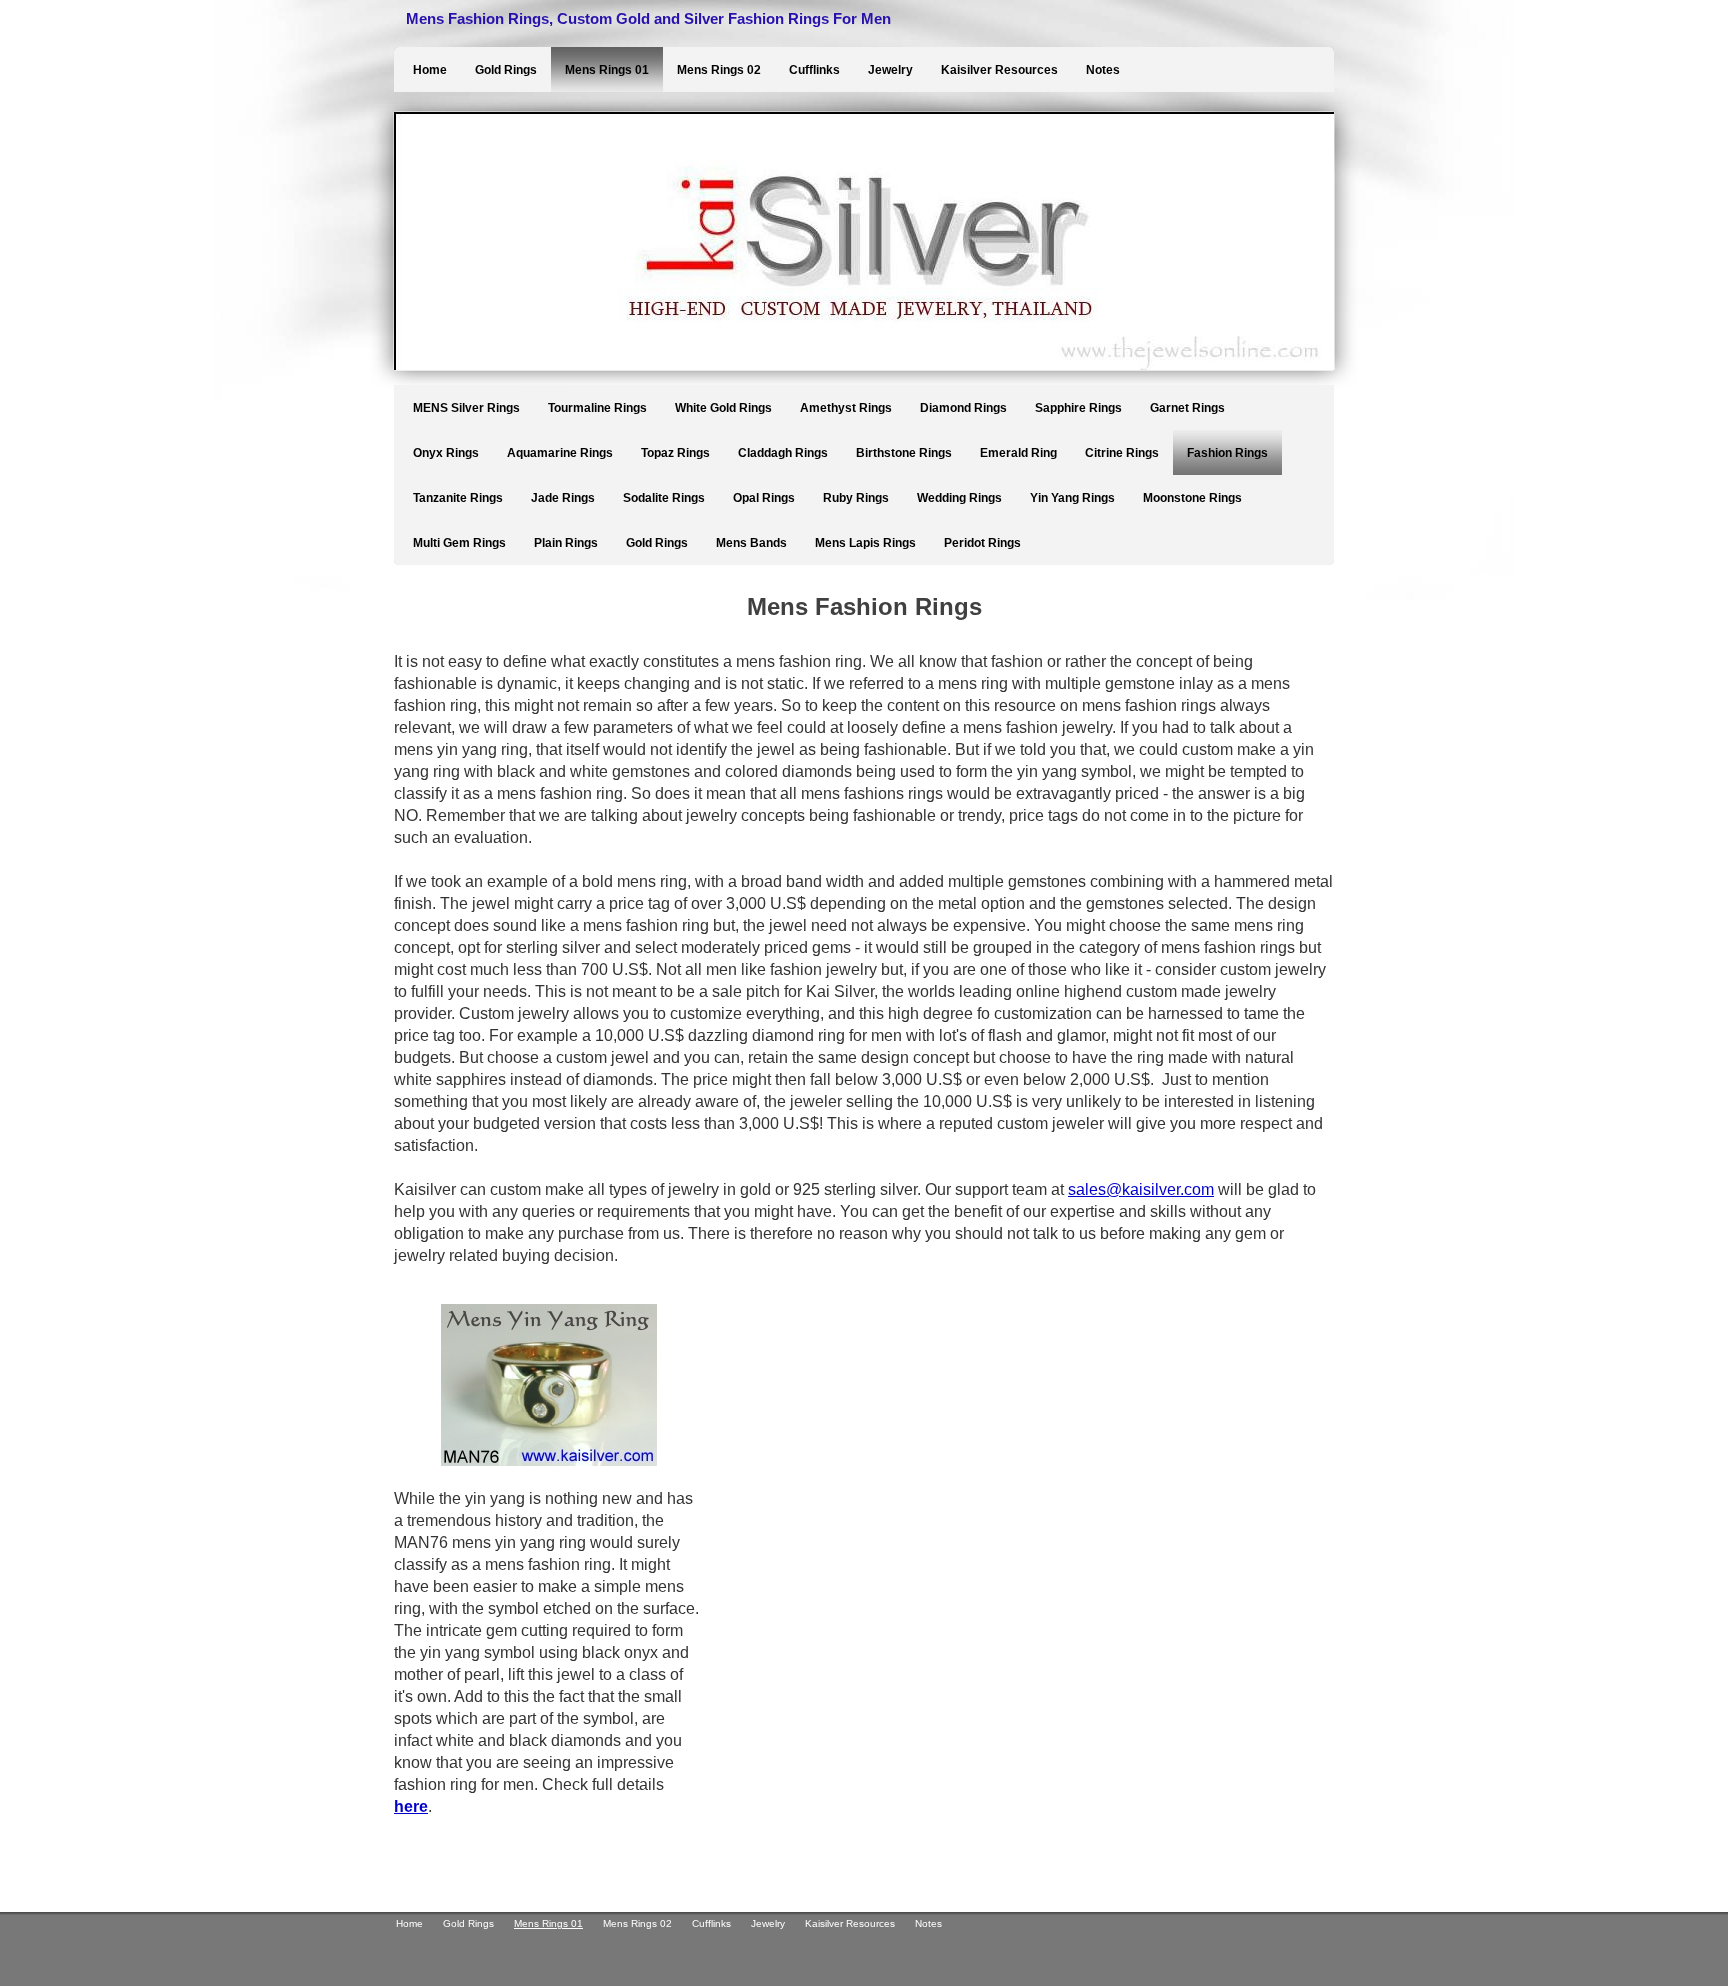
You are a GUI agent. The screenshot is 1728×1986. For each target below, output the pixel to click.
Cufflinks (814, 70)
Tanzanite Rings (458, 498)
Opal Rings (764, 498)
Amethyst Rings (846, 408)
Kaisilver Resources (999, 70)
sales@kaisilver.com (1141, 1189)
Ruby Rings (856, 498)
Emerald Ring (1018, 453)
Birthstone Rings (904, 453)
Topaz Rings (675, 453)
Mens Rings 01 (607, 70)
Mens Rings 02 (719, 70)
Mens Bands (751, 543)
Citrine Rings (1122, 453)
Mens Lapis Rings (865, 543)
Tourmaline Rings (597, 408)
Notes (1103, 70)
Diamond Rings (963, 408)
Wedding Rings (959, 498)
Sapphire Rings (1078, 408)
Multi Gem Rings (459, 543)
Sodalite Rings (664, 498)
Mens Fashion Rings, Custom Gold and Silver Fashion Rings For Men (648, 18)
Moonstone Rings (1192, 498)
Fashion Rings (1227, 453)
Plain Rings (566, 543)
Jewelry (890, 70)
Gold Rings (506, 70)
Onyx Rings (446, 453)
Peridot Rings (982, 543)
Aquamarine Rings (560, 453)
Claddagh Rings (783, 453)
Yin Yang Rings (1072, 498)
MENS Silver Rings (466, 408)
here (411, 1806)
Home (430, 70)
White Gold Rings (723, 408)
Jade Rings (563, 498)
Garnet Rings (1187, 408)
